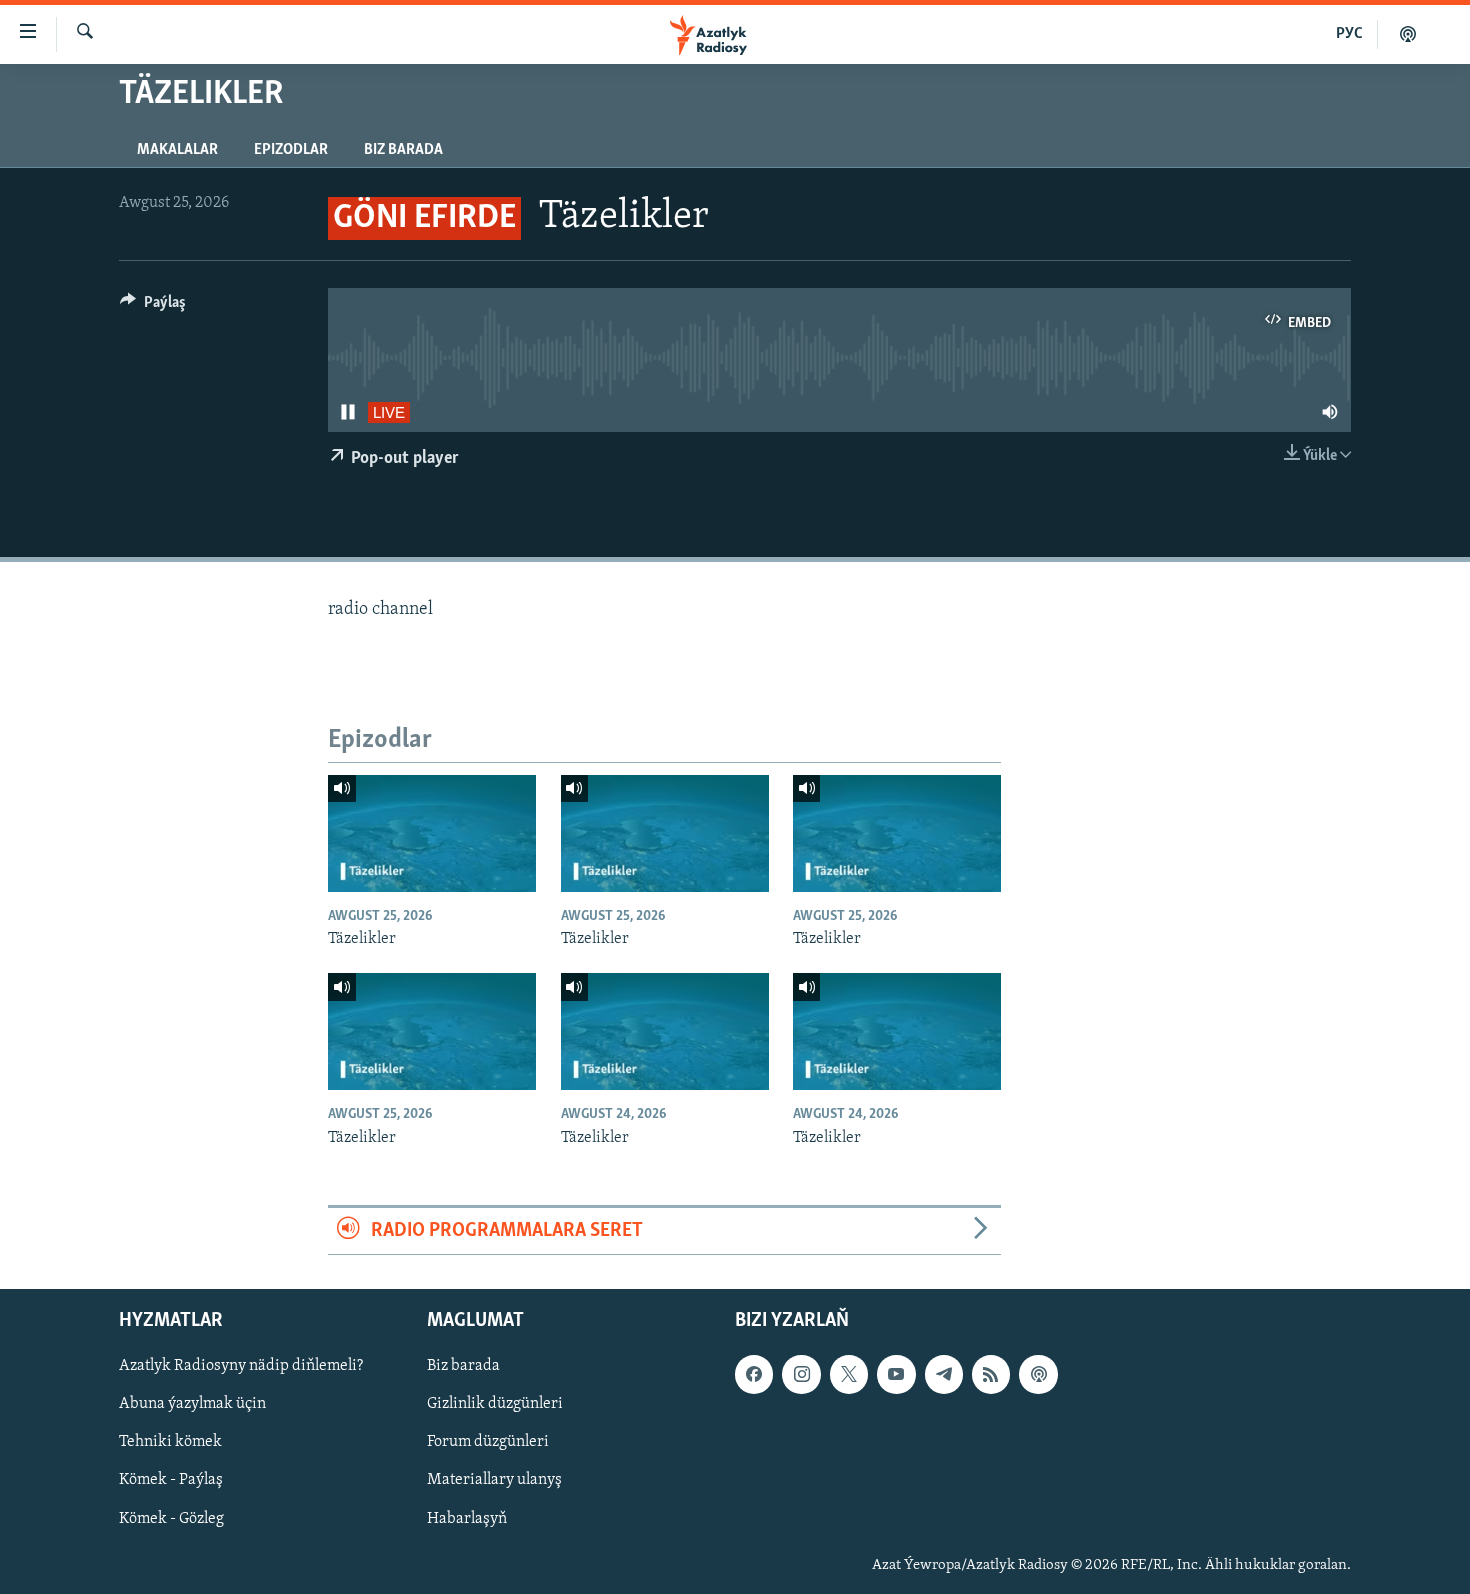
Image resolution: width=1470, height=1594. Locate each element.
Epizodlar (291, 150)
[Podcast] (1038, 1375)
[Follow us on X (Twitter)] (849, 1375)
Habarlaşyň (467, 1519)
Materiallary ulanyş (494, 1481)
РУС (1349, 34)
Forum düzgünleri (488, 1443)
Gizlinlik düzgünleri (495, 1405)
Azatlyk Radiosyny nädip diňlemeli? (241, 1367)
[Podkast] (1408, 34)
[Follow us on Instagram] (801, 1375)
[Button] (153, 307)
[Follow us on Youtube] (896, 1375)
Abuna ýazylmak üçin (192, 1405)
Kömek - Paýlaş (171, 1481)
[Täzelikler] (432, 833)
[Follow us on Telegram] (944, 1375)
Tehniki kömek (170, 1443)
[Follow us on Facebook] (754, 1375)
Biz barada (403, 150)
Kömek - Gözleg (171, 1519)
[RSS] (991, 1375)
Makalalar (177, 150)
